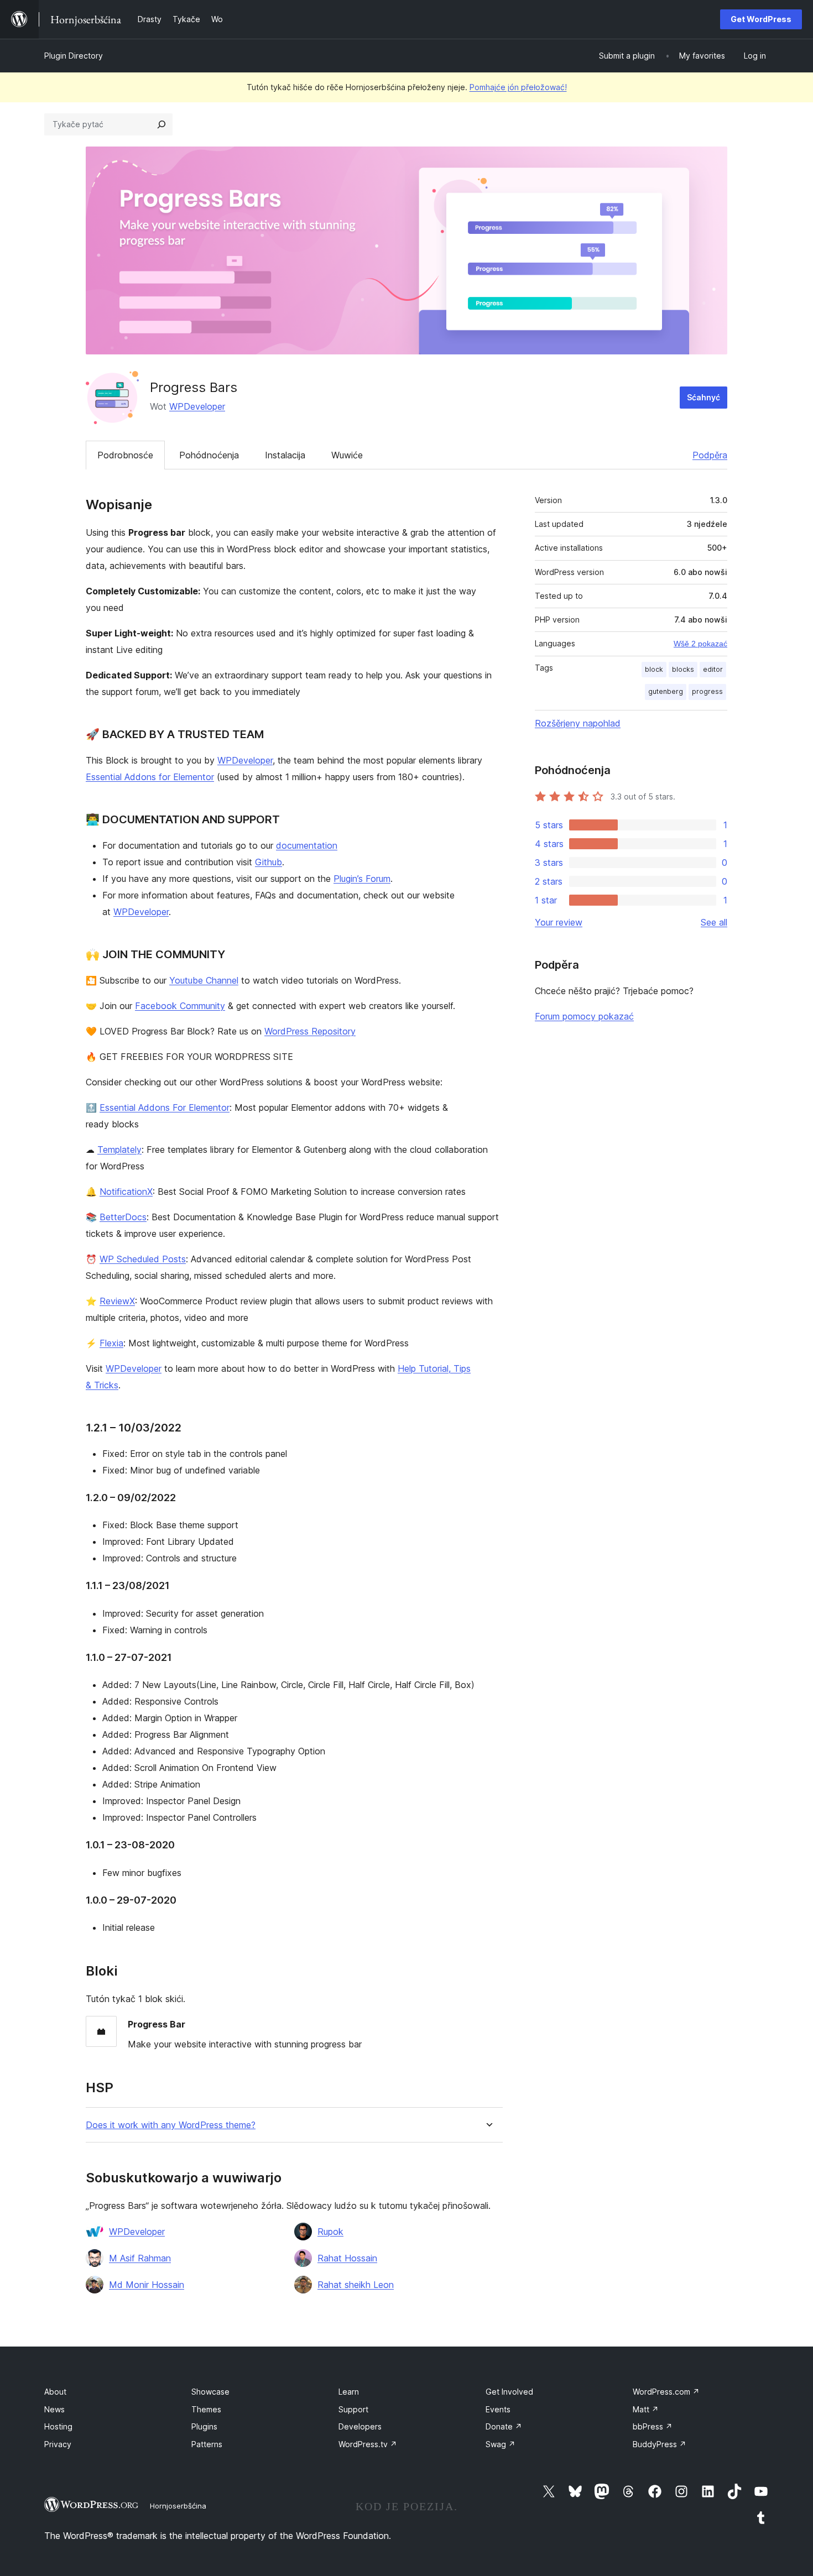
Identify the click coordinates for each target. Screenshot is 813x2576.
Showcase (210, 2392)
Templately (119, 1149)
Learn (349, 2392)
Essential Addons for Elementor (150, 777)
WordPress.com (666, 2392)
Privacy (58, 2444)
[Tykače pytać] (161, 124)
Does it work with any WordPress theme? (171, 2125)
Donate (504, 2426)
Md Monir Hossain (147, 2285)
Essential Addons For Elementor (165, 1107)
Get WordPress (761, 19)
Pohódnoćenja (209, 455)
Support (353, 2409)
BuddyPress (660, 2444)
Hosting (58, 2426)
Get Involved (509, 2392)
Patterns (207, 2444)
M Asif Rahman (140, 2258)
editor (713, 669)
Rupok (330, 2232)
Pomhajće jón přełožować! (518, 87)
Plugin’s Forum (362, 879)
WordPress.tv (368, 2444)
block (654, 669)
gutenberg (666, 691)
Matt (646, 2409)
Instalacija (285, 455)
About (55, 2392)
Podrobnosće (125, 455)
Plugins (204, 2426)
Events (498, 2409)
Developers (360, 2426)
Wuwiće (347, 455)
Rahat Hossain (347, 2258)
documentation (307, 845)
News (54, 2409)
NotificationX (126, 1192)
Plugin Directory (74, 56)
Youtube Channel (204, 980)
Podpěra (710, 455)
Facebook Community (180, 1006)
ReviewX (117, 1301)
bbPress (653, 2426)
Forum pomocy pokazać (584, 1016)
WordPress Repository (310, 1031)
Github (269, 862)
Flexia (111, 1343)
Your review (559, 922)
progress (707, 691)
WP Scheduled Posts (143, 1259)
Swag (501, 2444)
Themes (206, 2409)
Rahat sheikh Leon (356, 2285)
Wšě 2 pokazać (700, 644)
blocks (683, 669)
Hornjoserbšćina (178, 2506)
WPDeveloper (197, 406)
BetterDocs (123, 1217)
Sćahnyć (703, 397)
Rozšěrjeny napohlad (578, 723)
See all (714, 922)
